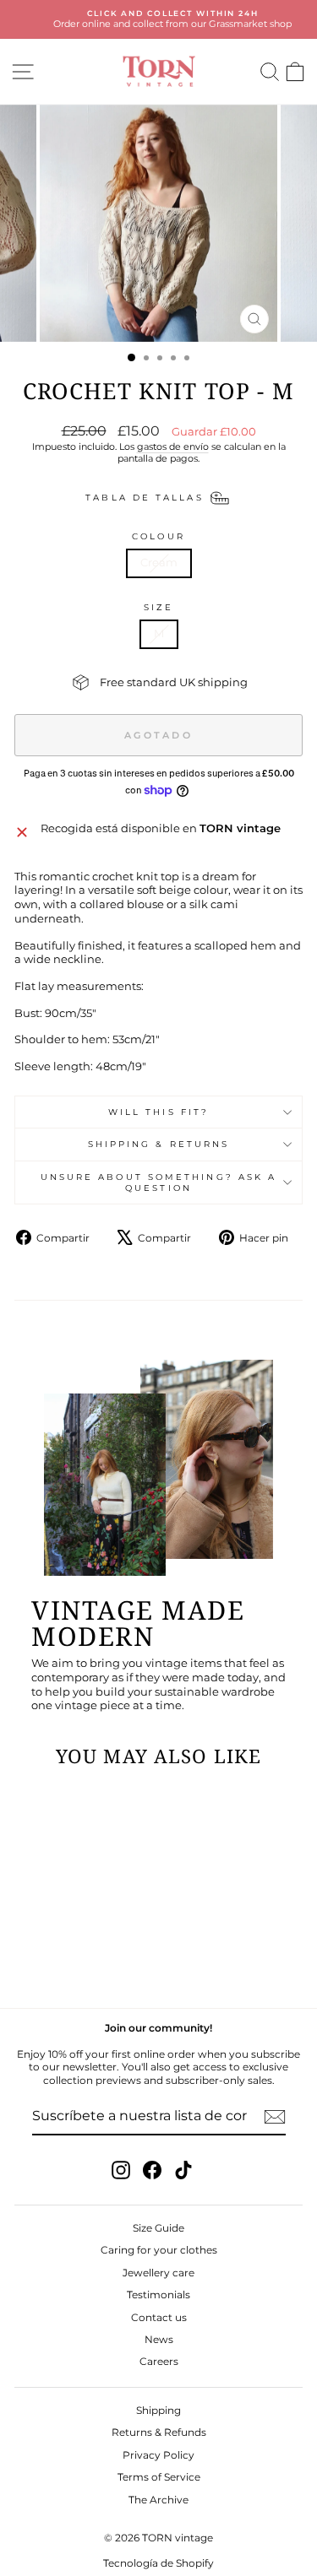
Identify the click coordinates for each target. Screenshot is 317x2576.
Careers (159, 2361)
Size (158, 607)
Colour (158, 536)
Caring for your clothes (159, 2250)
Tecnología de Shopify (158, 2563)
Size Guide (158, 2228)
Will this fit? (158, 1112)
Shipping (158, 2410)
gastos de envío (173, 446)
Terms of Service (159, 2477)
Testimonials (158, 2295)
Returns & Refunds (159, 2432)
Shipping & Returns (159, 1144)
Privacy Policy (158, 2455)
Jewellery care (158, 2273)
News (159, 2339)
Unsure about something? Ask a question (159, 1182)
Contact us (159, 2317)
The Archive (158, 2500)
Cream (159, 563)
